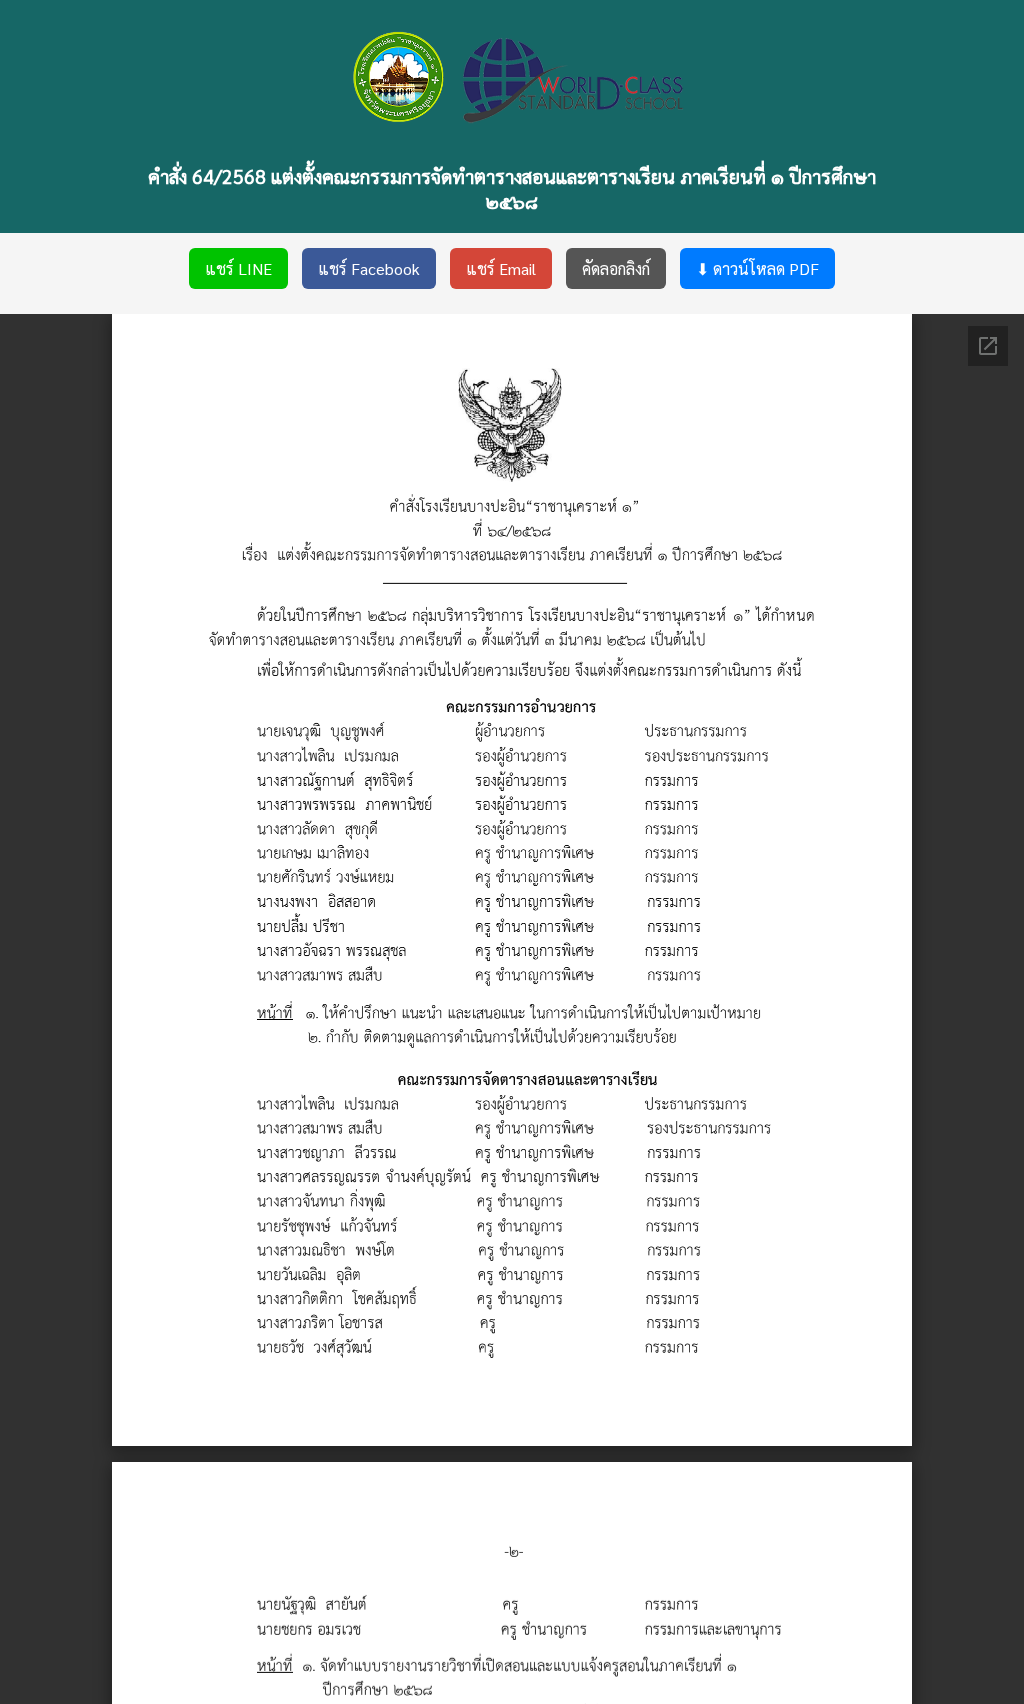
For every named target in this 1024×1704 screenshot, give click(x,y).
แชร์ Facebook (369, 268)
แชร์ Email (501, 268)
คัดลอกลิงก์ (616, 268)
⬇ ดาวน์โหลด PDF (757, 268)
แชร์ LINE (238, 268)
